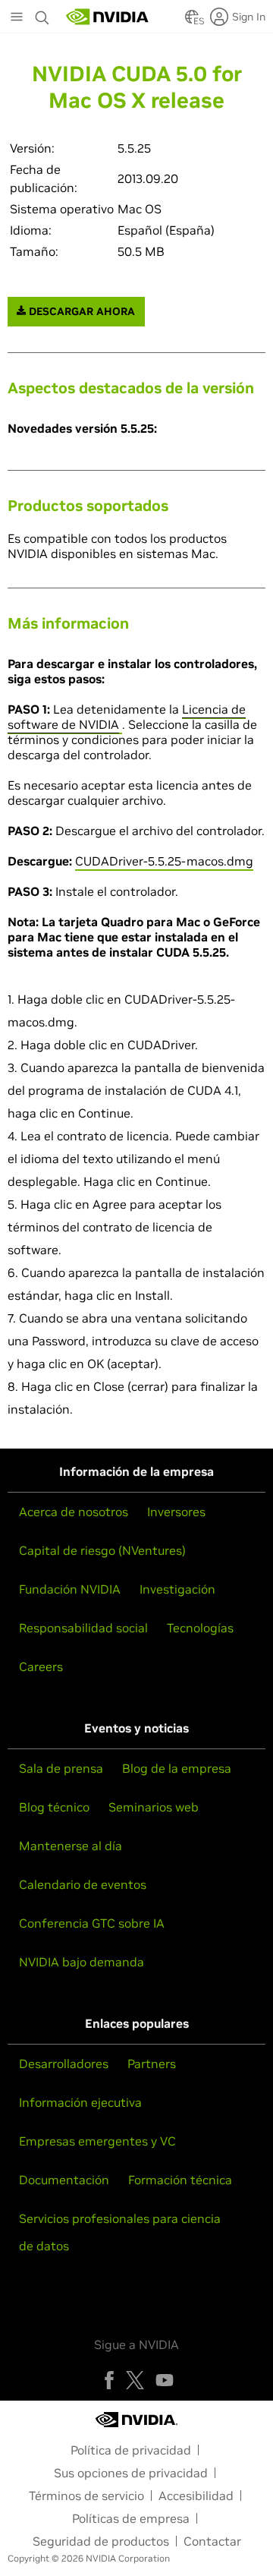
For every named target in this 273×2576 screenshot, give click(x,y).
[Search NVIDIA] (42, 14)
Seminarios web (154, 1807)
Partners (152, 2064)
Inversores (176, 1512)
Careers (41, 1666)
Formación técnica (180, 2180)
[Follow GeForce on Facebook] (109, 2380)
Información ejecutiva (80, 2102)
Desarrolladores (64, 2064)
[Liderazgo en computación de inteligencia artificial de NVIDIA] (108, 17)
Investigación (177, 1589)
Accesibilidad (196, 2496)
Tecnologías (200, 1628)
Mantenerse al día (71, 1846)
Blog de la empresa (177, 1768)
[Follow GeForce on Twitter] (135, 2380)
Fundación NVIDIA (70, 1589)
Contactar (212, 2541)
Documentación (64, 2180)
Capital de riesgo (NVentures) (102, 1550)
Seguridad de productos (101, 2541)
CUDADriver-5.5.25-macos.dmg (164, 861)
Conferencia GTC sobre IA (92, 1923)
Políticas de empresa (131, 2518)
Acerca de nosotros (74, 1512)
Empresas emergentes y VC (97, 2141)
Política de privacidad (131, 2450)
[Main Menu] (17, 18)
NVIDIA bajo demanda (82, 1962)
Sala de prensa (61, 1768)
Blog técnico (54, 1807)
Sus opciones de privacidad (131, 2473)
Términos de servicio (86, 2496)
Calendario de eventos (83, 1884)
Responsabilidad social (83, 1628)
